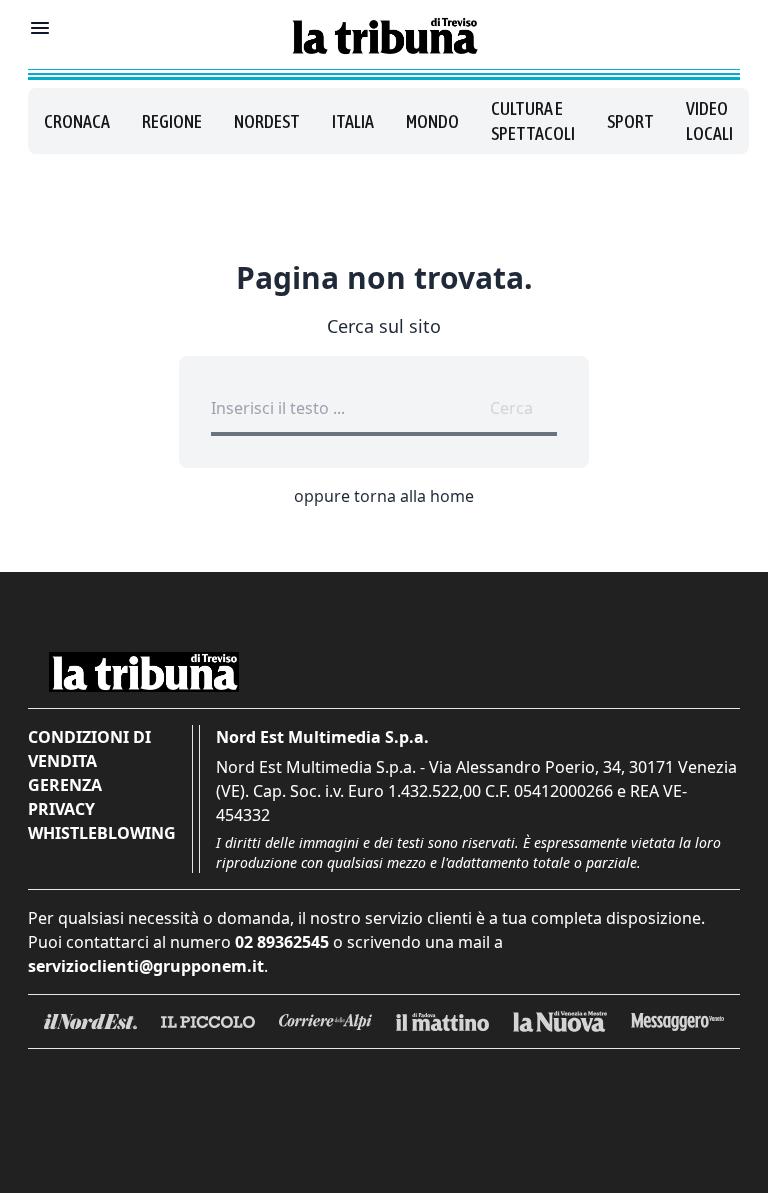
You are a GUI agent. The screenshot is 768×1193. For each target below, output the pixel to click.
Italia (353, 121)
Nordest (267, 121)
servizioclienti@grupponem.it (146, 966)
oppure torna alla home (384, 496)
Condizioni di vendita (89, 749)
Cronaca (77, 121)
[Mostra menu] (40, 28)
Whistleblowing (102, 833)
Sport (630, 121)
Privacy (61, 809)
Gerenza (65, 785)
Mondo (432, 121)
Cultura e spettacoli (533, 121)
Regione (172, 121)
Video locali (709, 121)
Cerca (511, 408)
